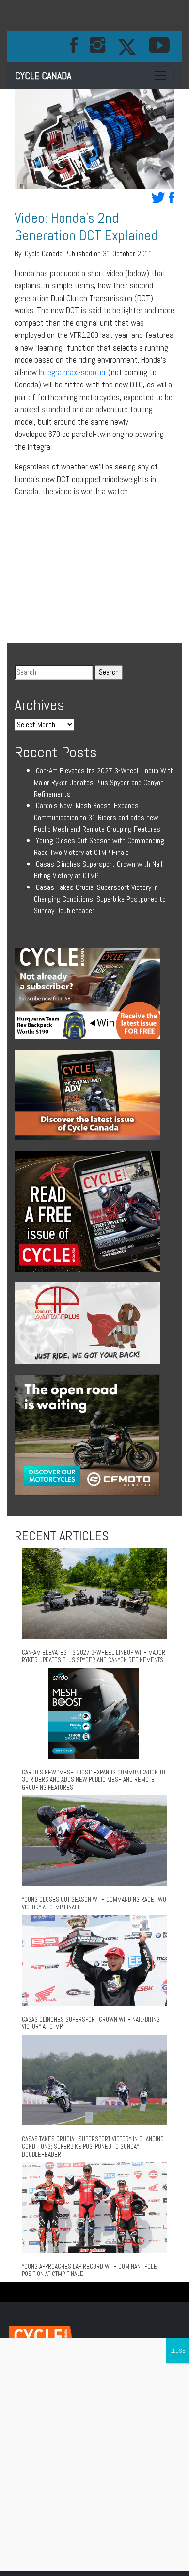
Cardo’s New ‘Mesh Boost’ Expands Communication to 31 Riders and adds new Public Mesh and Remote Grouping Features (97, 817)
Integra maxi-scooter (72, 372)
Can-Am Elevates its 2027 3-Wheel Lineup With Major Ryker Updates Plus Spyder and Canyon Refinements (104, 782)
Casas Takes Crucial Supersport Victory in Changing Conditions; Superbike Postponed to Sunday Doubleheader (100, 899)
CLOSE (178, 2351)
